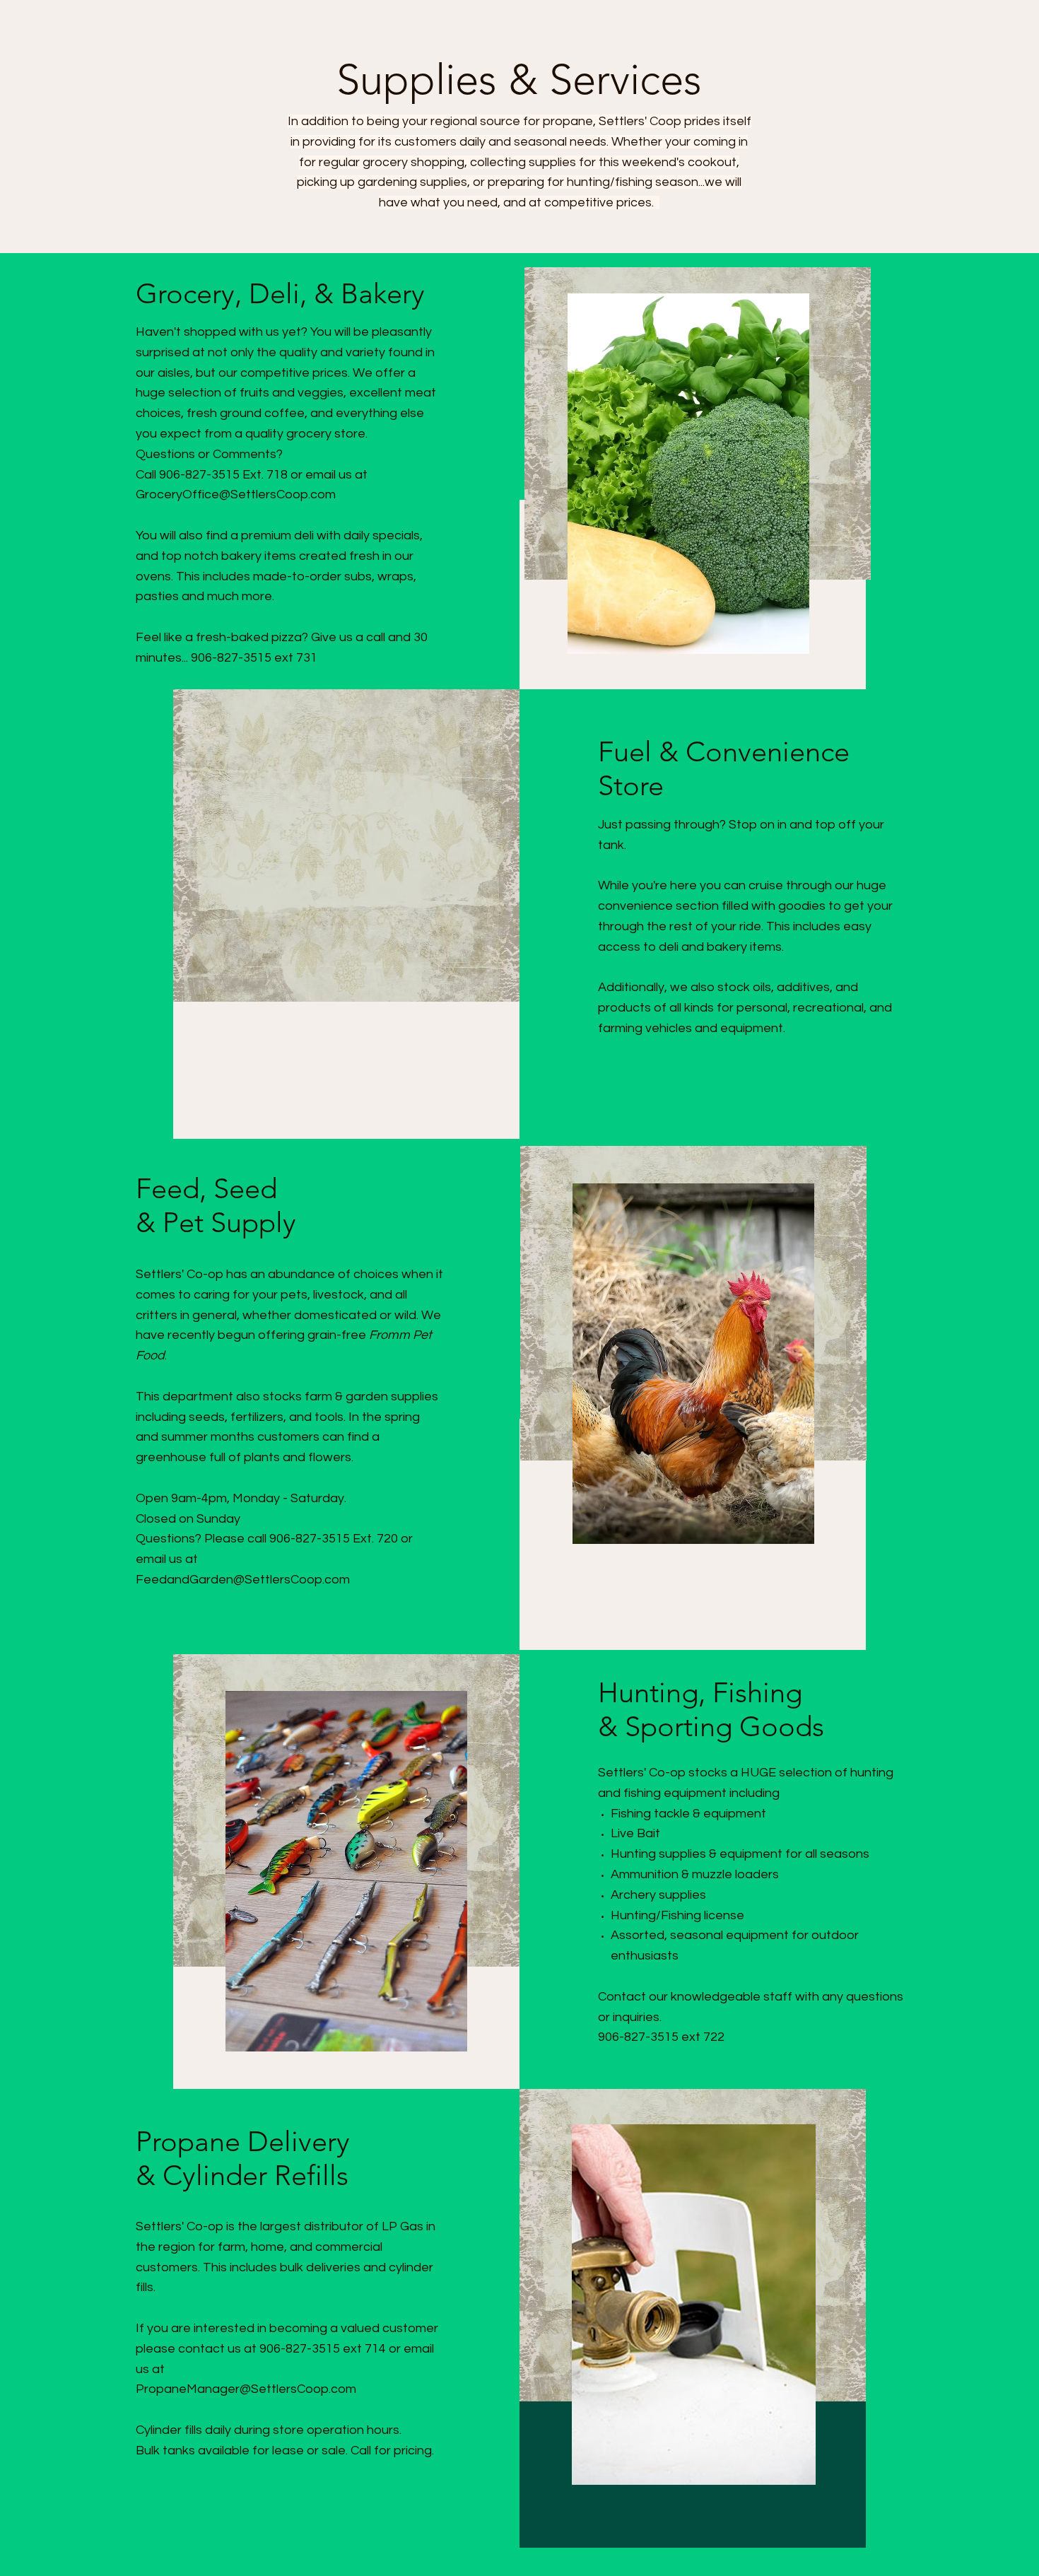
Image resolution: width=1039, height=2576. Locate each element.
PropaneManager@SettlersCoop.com (246, 2389)
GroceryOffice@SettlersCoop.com (236, 494)
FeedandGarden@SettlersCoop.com (243, 1580)
